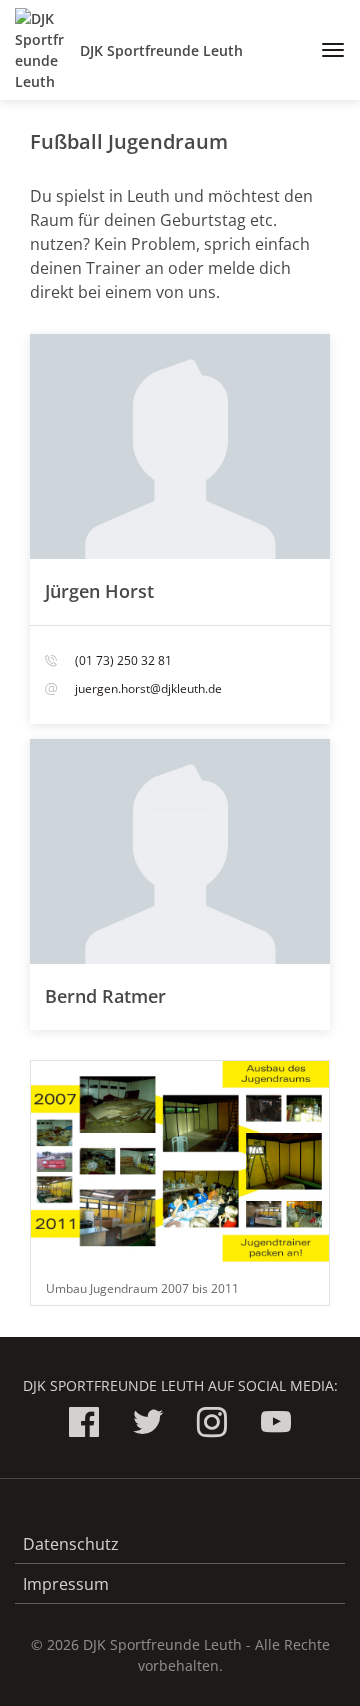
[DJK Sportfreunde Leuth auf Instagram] (212, 1425)
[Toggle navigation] (325, 50)
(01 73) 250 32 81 (123, 660)
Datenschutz (71, 1544)
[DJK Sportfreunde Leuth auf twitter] (148, 1425)
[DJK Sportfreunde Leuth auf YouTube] (276, 1425)
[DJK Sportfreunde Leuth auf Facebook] (84, 1425)
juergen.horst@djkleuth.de (148, 688)
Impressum (66, 1584)
